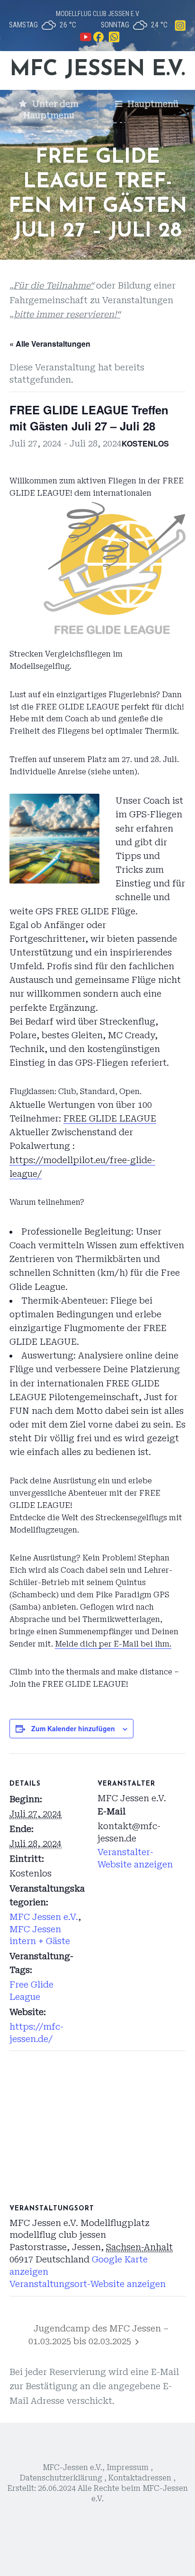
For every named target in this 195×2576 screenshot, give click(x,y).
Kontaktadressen (141, 2478)
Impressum (128, 2468)
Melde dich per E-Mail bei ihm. (113, 1644)
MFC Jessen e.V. (97, 70)
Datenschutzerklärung (61, 2478)
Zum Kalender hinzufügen (73, 1728)
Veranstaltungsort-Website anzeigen (88, 2284)
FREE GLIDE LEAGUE (110, 1118)
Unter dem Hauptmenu (51, 110)
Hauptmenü (152, 104)
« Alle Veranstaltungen (50, 344)
